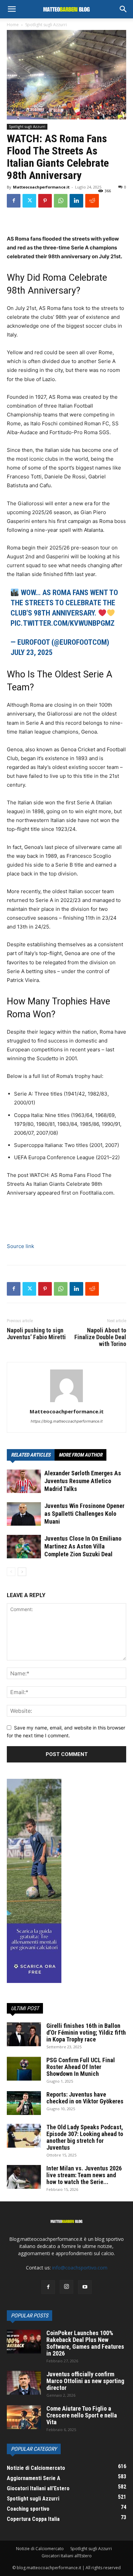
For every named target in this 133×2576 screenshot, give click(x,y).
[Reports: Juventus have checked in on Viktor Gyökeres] (24, 2103)
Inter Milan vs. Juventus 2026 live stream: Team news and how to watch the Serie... (84, 2175)
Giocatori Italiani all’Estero (67, 2556)
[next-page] (22, 1572)
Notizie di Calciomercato (40, 2549)
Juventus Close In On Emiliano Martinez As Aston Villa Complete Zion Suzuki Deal (83, 1546)
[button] (123, 9)
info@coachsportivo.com (80, 2268)
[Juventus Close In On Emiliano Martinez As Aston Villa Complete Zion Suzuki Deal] (24, 1547)
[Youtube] (85, 2287)
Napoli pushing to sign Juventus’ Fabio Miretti (36, 1334)
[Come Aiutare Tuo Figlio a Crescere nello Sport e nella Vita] (24, 2417)
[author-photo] (66, 1402)
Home (13, 25)
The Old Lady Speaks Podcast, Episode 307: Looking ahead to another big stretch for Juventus (85, 2137)
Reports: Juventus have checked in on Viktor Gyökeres (85, 2098)
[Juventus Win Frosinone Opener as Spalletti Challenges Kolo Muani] (24, 1514)
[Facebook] (14, 201)
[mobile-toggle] (12, 9)
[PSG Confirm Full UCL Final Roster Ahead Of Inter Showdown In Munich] (24, 2069)
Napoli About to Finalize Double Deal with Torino (100, 1337)
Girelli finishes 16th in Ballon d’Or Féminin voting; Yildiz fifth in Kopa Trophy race (86, 2032)
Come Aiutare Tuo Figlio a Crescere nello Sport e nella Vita (82, 2415)
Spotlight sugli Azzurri (46, 25)
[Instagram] (66, 2287)
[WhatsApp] (61, 201)
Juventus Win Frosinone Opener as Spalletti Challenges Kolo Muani (84, 1514)
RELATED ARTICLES (31, 1455)
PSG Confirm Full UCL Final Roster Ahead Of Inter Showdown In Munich (81, 2067)
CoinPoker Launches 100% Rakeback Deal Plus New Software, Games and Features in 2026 (85, 2343)
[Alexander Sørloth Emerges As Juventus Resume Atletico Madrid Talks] (24, 1481)
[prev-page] (11, 1572)
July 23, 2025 (32, 652)
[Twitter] (29, 201)
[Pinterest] (45, 201)
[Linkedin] (76, 201)
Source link (20, 1246)
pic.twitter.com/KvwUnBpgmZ (63, 623)
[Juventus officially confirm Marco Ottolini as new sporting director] (24, 2383)
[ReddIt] (92, 201)
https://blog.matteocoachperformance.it (67, 1421)
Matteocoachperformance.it (41, 187)
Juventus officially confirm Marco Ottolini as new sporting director (85, 2381)
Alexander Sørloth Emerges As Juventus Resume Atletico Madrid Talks (83, 1481)
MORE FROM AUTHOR (80, 1455)
